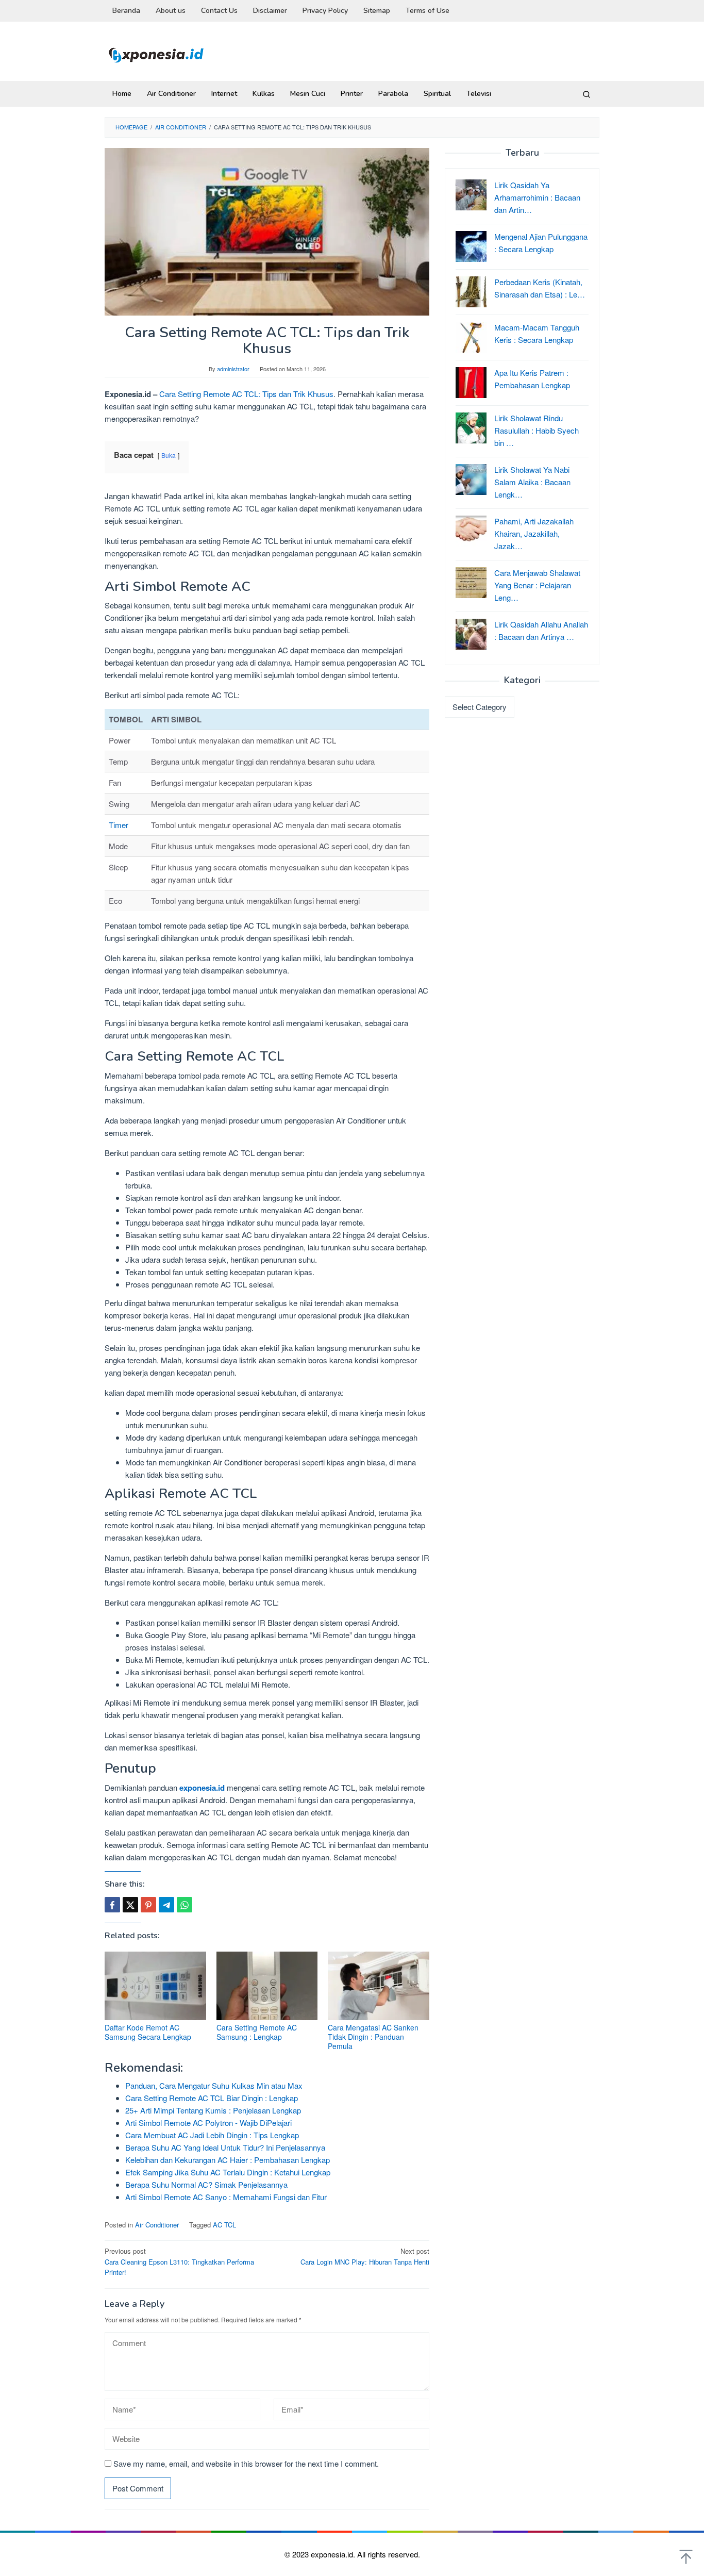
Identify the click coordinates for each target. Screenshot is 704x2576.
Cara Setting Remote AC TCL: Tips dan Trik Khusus (245, 394)
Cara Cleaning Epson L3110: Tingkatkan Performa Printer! (179, 2262)
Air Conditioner (157, 2225)
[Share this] (112, 1905)
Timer (119, 825)
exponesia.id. (334, 2554)
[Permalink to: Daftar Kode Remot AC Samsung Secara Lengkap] (155, 1986)
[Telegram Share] (166, 1905)
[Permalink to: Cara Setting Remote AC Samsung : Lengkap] (267, 1986)
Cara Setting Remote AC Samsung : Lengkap (257, 2032)
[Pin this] (148, 1905)
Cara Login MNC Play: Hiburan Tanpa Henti (365, 2256)
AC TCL (224, 2225)
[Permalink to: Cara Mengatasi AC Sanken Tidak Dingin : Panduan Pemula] (379, 1986)
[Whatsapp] (185, 1905)
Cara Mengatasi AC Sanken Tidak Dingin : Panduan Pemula (373, 2037)
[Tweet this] (130, 1905)
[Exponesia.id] (156, 54)
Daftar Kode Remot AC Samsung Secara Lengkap (148, 2032)
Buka (169, 455)
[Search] (586, 94)
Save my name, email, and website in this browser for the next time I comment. (246, 2463)
